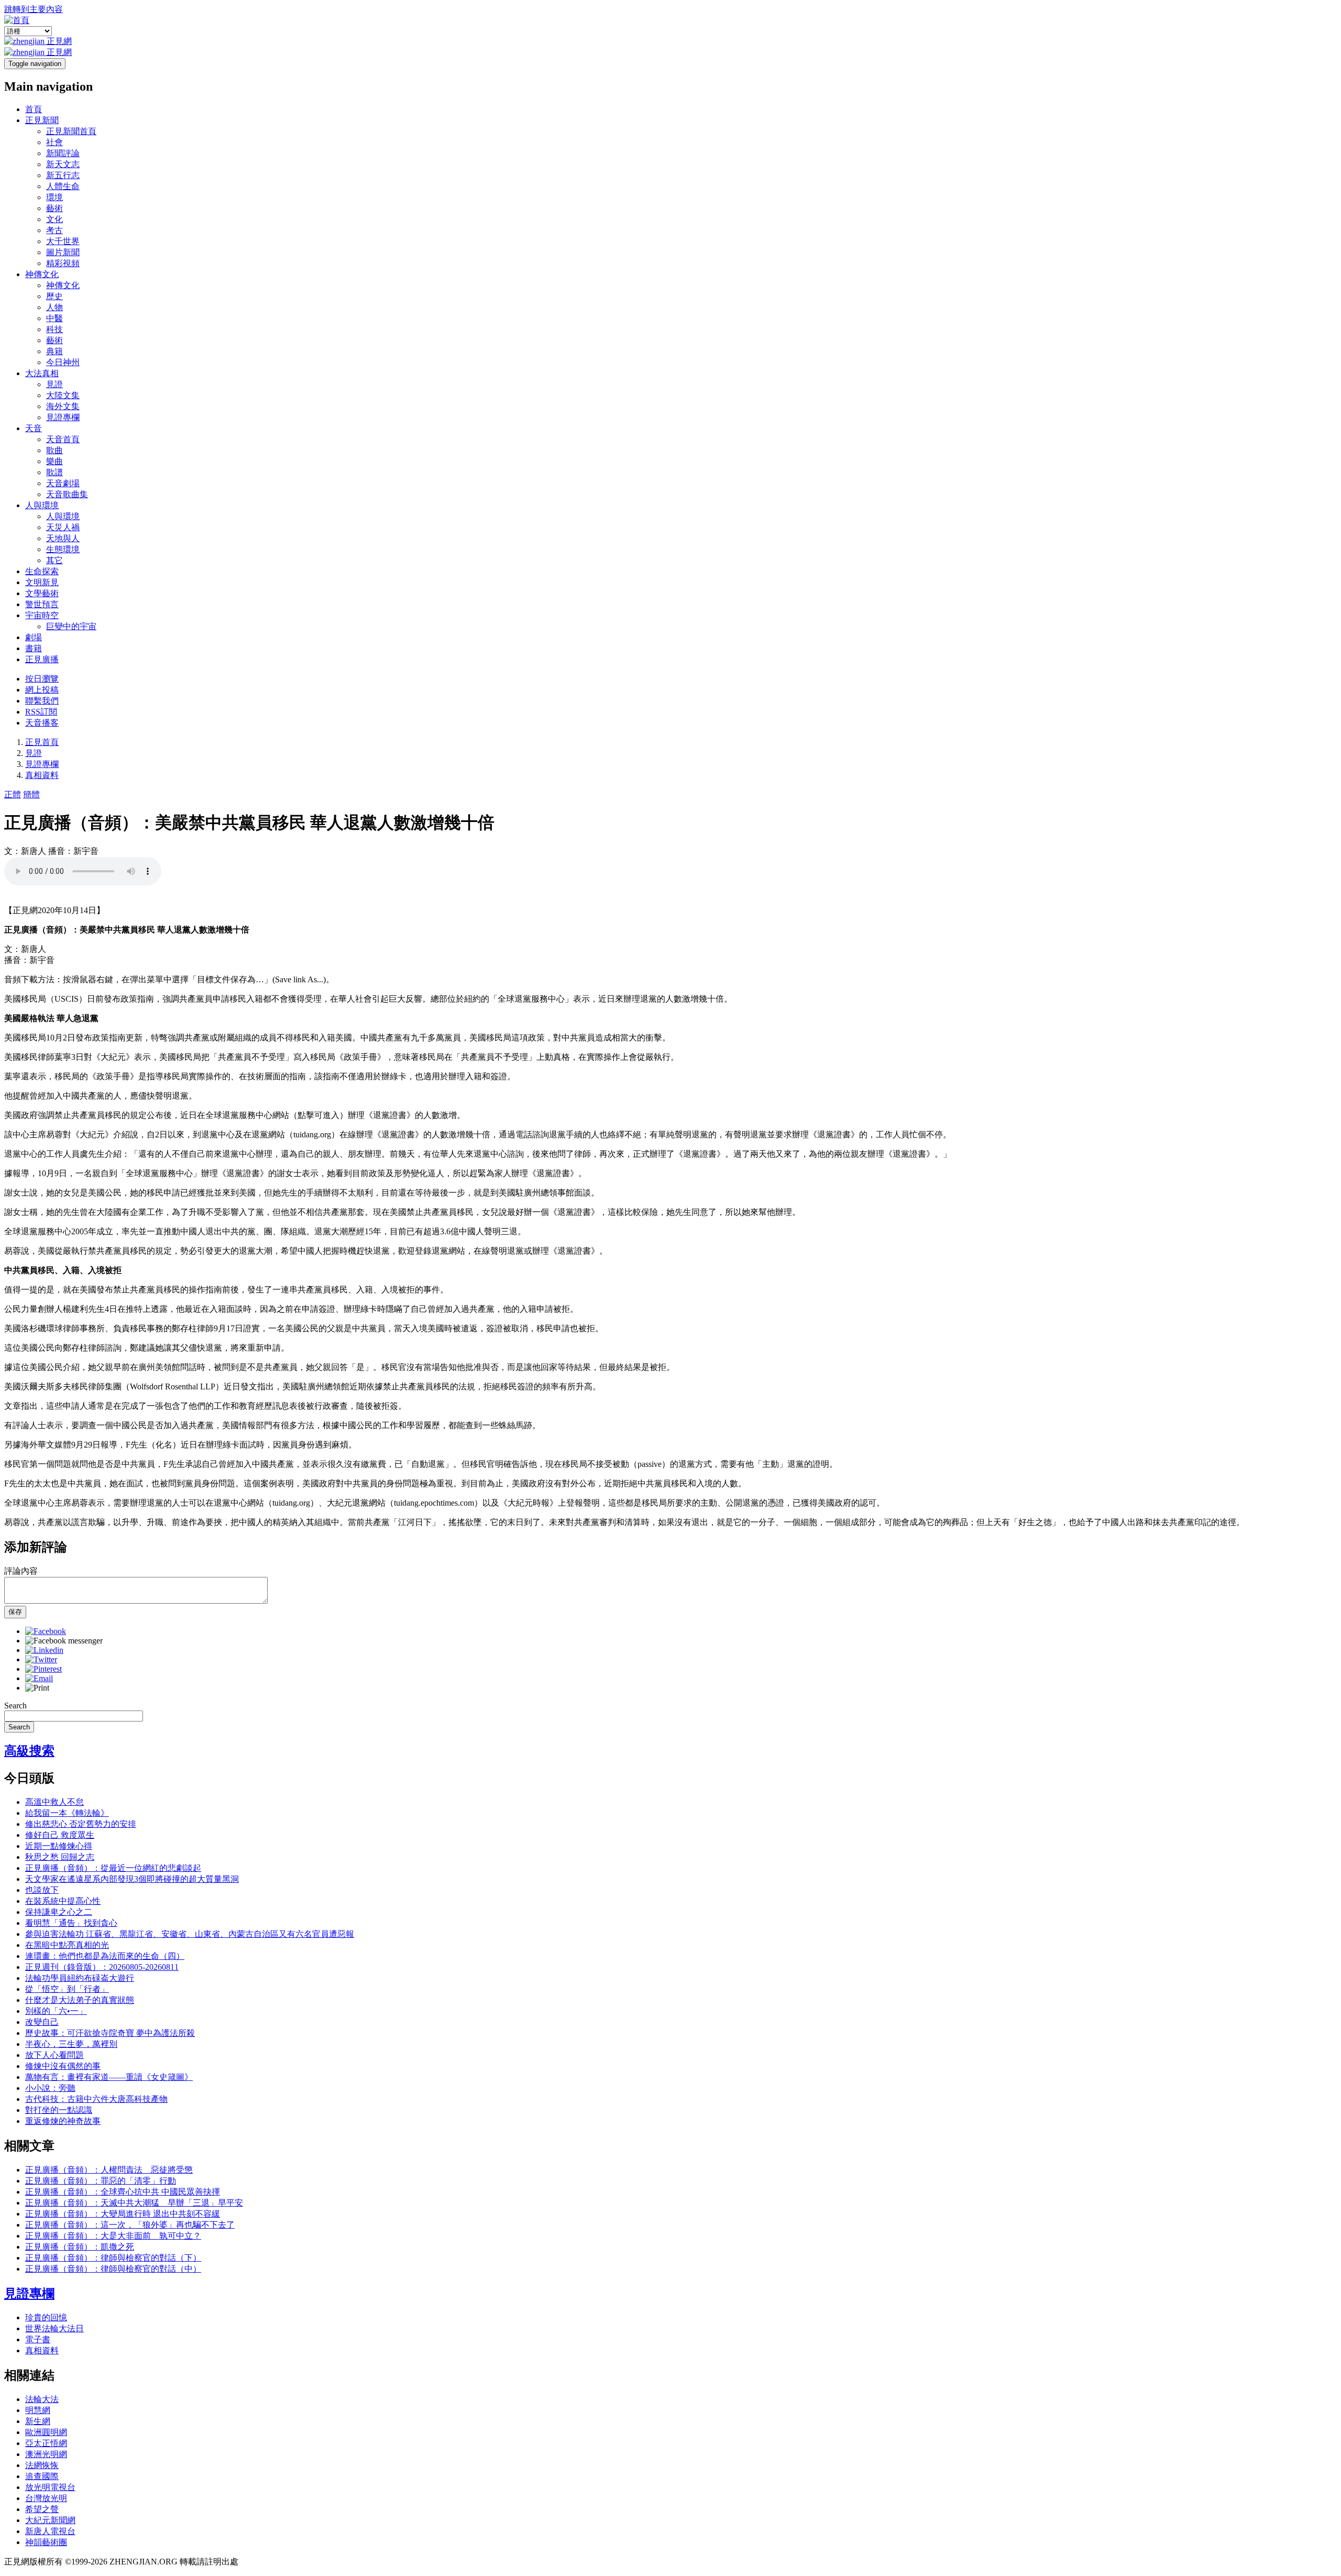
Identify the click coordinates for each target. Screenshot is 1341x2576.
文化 (54, 219)
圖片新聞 (63, 252)
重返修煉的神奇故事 (63, 2121)
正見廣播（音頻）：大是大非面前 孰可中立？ (113, 2236)
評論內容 (21, 1571)
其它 (54, 560)
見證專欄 (63, 417)
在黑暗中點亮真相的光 (67, 1945)
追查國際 (42, 2476)
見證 (54, 384)
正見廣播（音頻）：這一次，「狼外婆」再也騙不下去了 (130, 2225)
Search (15, 1706)
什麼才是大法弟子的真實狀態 (80, 2000)
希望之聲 (42, 2509)
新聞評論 (63, 153)
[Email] (39, 1678)
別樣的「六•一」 (56, 2011)
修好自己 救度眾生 (60, 1835)
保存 (15, 1612)
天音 (34, 428)
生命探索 (42, 571)
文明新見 (42, 582)
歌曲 (54, 450)
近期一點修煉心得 (59, 1846)
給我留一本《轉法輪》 (67, 1813)
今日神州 (63, 362)
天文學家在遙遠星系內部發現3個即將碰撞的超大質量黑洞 (132, 1879)
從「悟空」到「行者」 (67, 1989)
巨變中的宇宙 (71, 626)
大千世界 (63, 241)
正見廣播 (42, 659)
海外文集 (63, 406)
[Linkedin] (44, 1650)
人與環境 (42, 505)
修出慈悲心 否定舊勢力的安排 (81, 1824)
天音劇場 (63, 483)
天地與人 (63, 538)
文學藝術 (42, 593)
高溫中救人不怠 (54, 1802)
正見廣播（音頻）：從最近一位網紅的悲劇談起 (113, 1868)
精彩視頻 (63, 263)
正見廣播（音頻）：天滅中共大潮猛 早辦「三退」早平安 (134, 2203)
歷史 (54, 296)
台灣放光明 (46, 2498)
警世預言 (42, 604)
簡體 (31, 794)
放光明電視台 (50, 2487)
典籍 (54, 351)
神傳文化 (42, 274)
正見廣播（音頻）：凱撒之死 (80, 2247)
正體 (13, 794)
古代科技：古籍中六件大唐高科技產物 (96, 2099)
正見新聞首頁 (71, 131)
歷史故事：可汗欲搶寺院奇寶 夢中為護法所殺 (110, 2033)
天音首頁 (63, 439)
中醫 (54, 318)
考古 (54, 230)
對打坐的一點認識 (59, 2110)
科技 (54, 329)
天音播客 (42, 723)
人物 (54, 307)
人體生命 (63, 186)
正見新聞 (42, 120)
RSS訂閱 (41, 712)
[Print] (37, 1688)
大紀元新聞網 (50, 2520)
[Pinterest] (43, 1669)
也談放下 (42, 1890)
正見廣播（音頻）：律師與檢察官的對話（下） (113, 2258)
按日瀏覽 (42, 679)
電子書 (38, 2339)
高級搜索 (29, 1751)
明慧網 (38, 2410)
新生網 (38, 2421)
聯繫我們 (42, 701)
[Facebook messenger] (64, 1641)
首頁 (34, 109)
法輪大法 (42, 2399)
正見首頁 (42, 742)
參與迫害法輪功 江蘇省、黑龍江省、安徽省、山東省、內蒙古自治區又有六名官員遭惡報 (190, 1934)
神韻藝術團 (46, 2542)
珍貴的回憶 (46, 2317)
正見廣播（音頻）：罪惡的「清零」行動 (101, 2181)
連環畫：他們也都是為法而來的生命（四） (105, 1956)
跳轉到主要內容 (34, 9)
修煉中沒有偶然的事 (63, 2066)
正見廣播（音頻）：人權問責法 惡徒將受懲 (109, 2170)
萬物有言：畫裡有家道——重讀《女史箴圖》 (109, 2077)
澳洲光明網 (46, 2454)
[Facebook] (46, 1631)
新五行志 (63, 175)
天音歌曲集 (67, 494)
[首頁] (17, 20)
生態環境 (63, 549)
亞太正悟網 (46, 2443)
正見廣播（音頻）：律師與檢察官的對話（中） (113, 2269)
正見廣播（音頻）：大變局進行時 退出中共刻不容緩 (123, 2214)
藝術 (54, 208)
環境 (54, 197)
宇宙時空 (42, 615)
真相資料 (42, 775)
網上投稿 (42, 690)
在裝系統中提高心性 (63, 1901)
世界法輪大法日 (54, 2328)
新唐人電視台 (50, 2531)
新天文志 (63, 164)
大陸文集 (63, 395)
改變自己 (42, 2022)
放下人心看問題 (54, 2055)
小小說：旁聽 (50, 2088)
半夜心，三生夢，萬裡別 (71, 2044)
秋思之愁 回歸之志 (60, 1857)
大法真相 (42, 373)
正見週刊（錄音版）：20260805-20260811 (102, 1967)
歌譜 (54, 472)
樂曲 (54, 461)
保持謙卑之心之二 (59, 1912)
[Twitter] (41, 1659)
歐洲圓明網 (46, 2432)
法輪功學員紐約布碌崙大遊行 (80, 1978)
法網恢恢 (42, 2465)
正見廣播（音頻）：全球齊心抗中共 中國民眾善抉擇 (123, 2192)
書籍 (34, 648)
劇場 (34, 637)
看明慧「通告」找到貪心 (71, 1923)
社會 (54, 142)
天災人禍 (63, 527)
